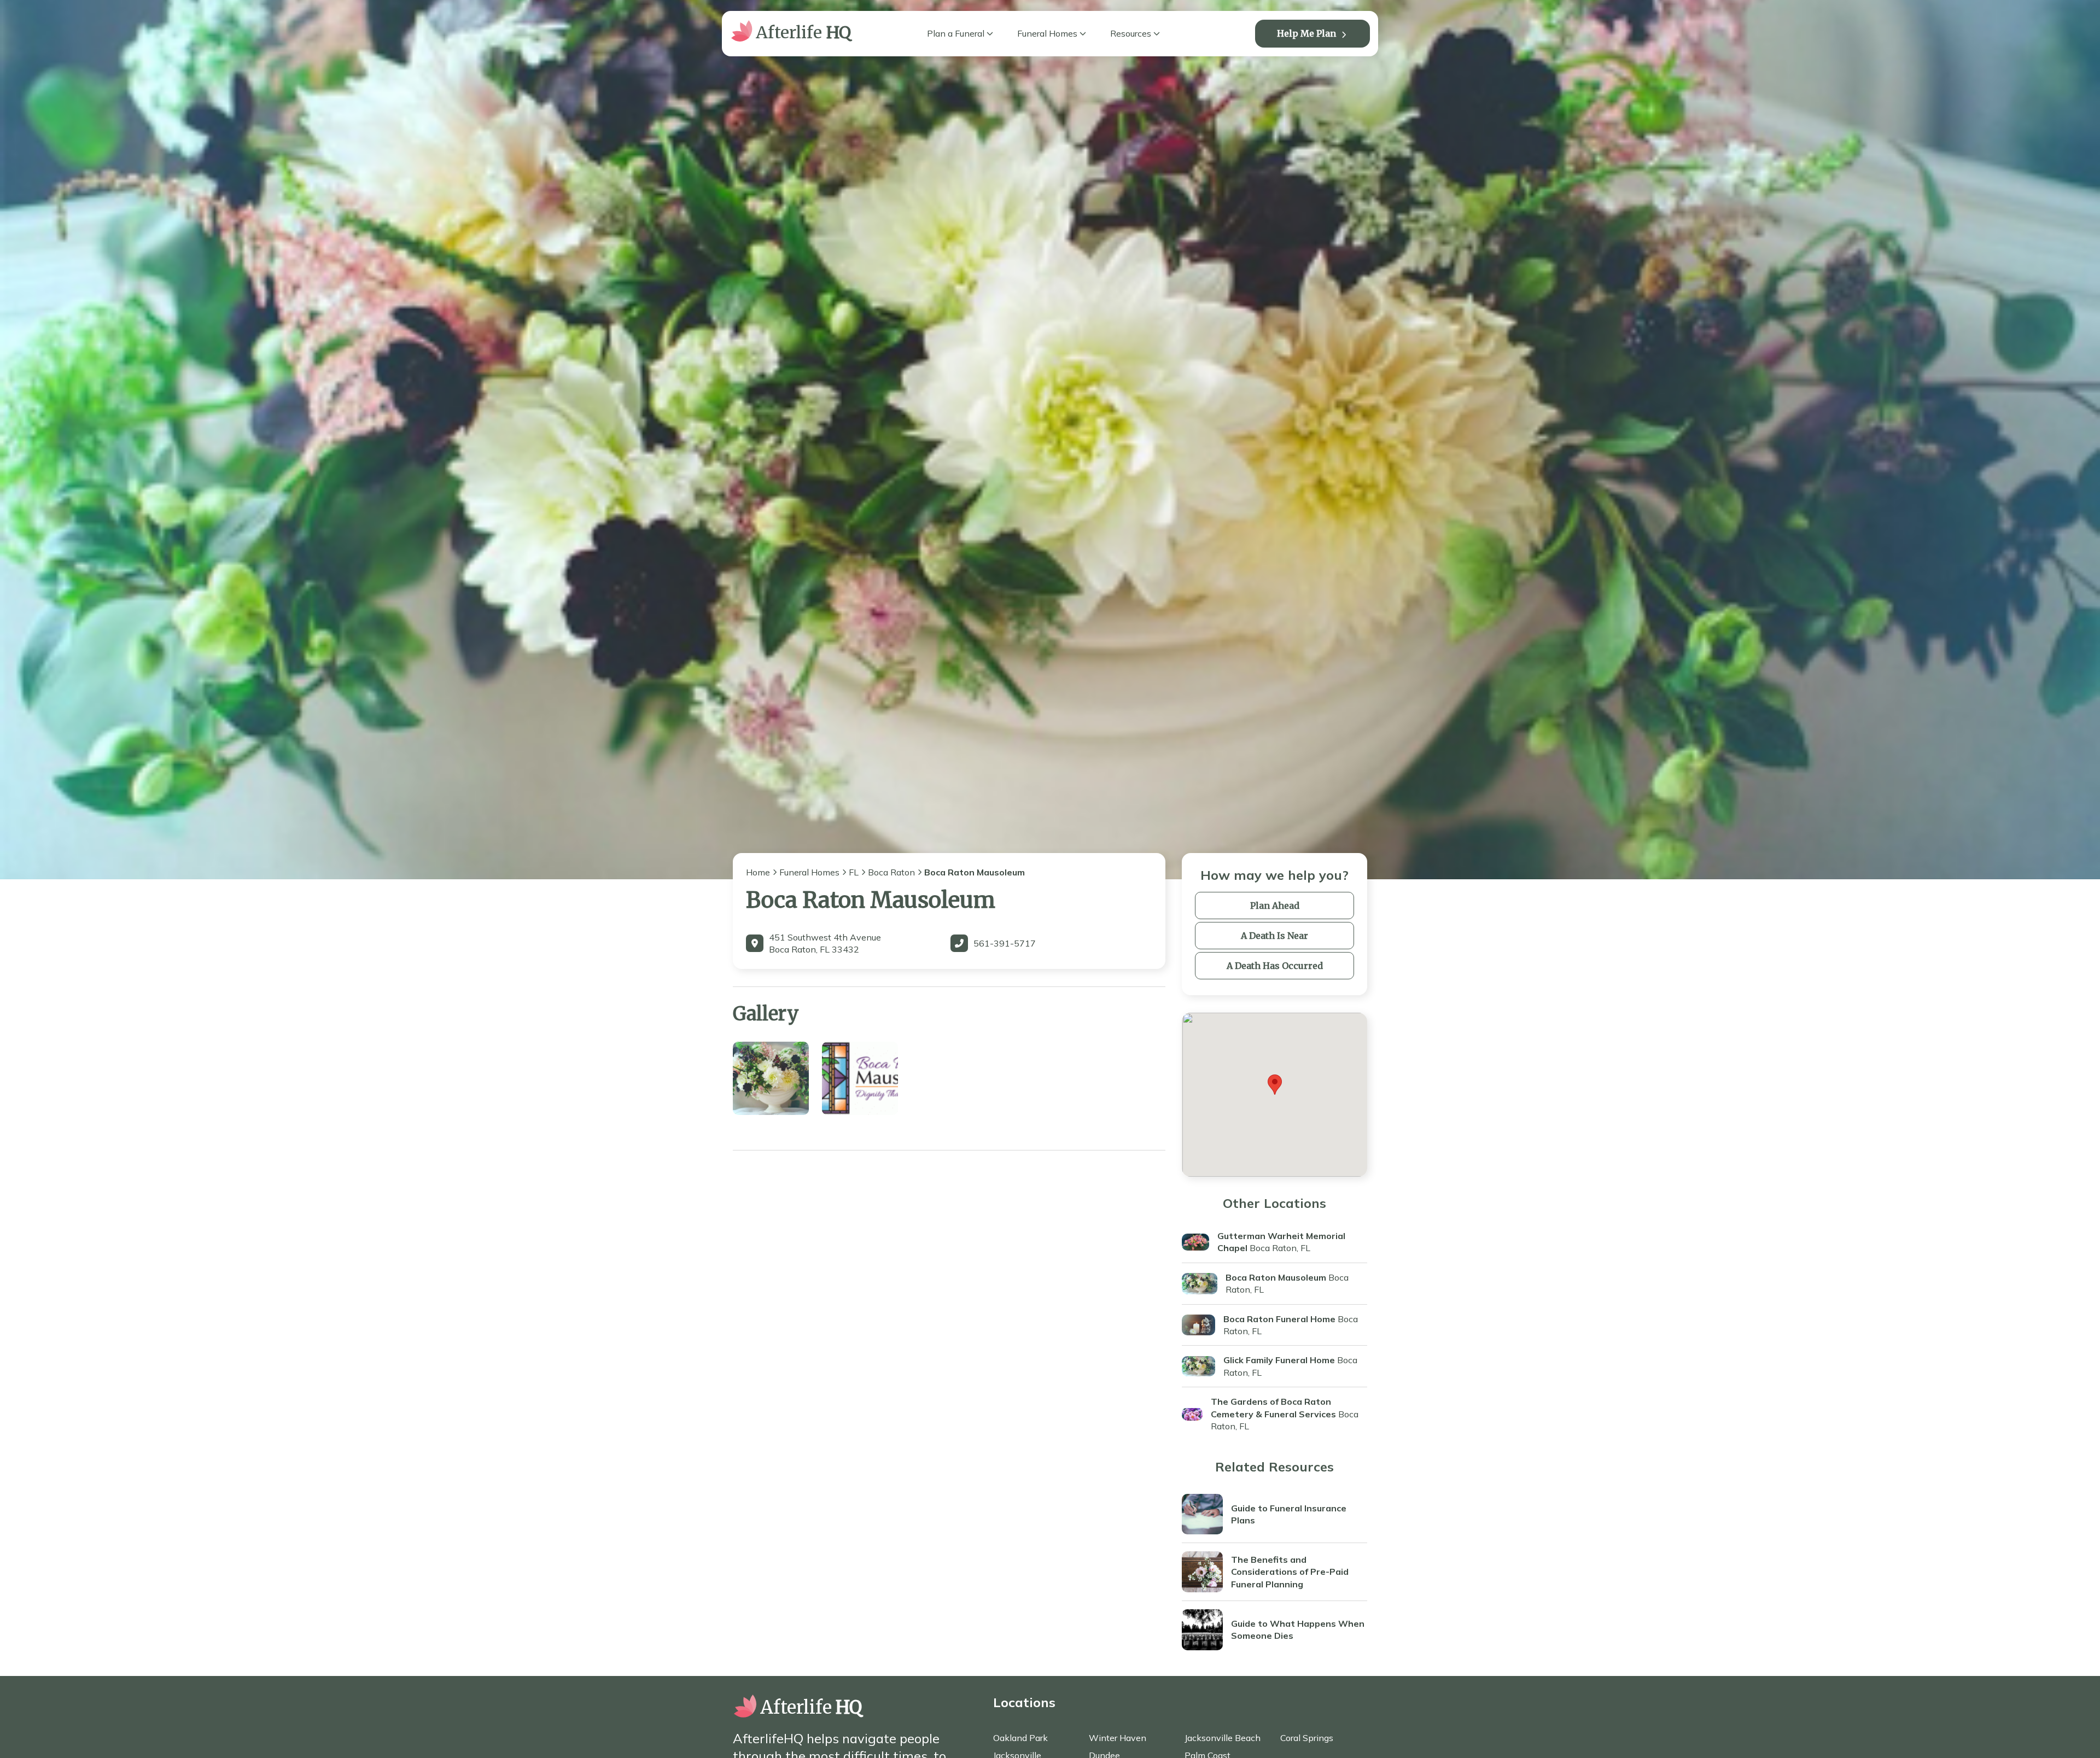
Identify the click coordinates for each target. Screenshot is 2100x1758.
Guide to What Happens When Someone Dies (1298, 1629)
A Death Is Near (1274, 936)
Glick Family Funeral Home (1279, 1360)
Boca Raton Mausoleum (1276, 1277)
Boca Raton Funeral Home (1279, 1319)
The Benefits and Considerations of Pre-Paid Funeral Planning (1290, 1572)
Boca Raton (891, 872)
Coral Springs (1307, 1738)
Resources (1131, 33)
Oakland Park (1020, 1738)
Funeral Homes (1047, 33)
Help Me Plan (1306, 33)
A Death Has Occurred (1275, 966)
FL (854, 872)
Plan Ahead (1275, 906)
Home (758, 872)
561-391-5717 (1005, 943)
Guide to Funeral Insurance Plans (1289, 1514)
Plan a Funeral (956, 33)
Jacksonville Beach (1223, 1738)
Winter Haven (1118, 1738)
